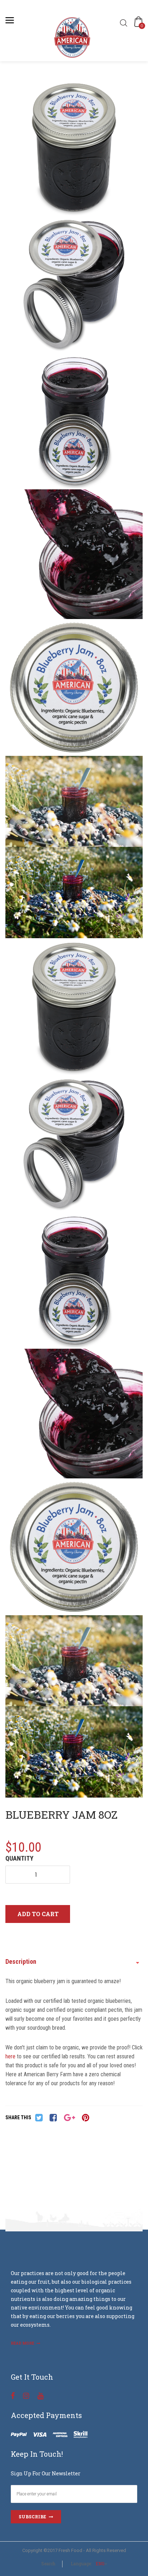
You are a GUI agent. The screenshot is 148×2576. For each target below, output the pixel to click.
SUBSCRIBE (32, 2517)
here (10, 2056)
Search (48, 2563)
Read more (23, 2343)
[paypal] (49, 2434)
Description (21, 1961)
